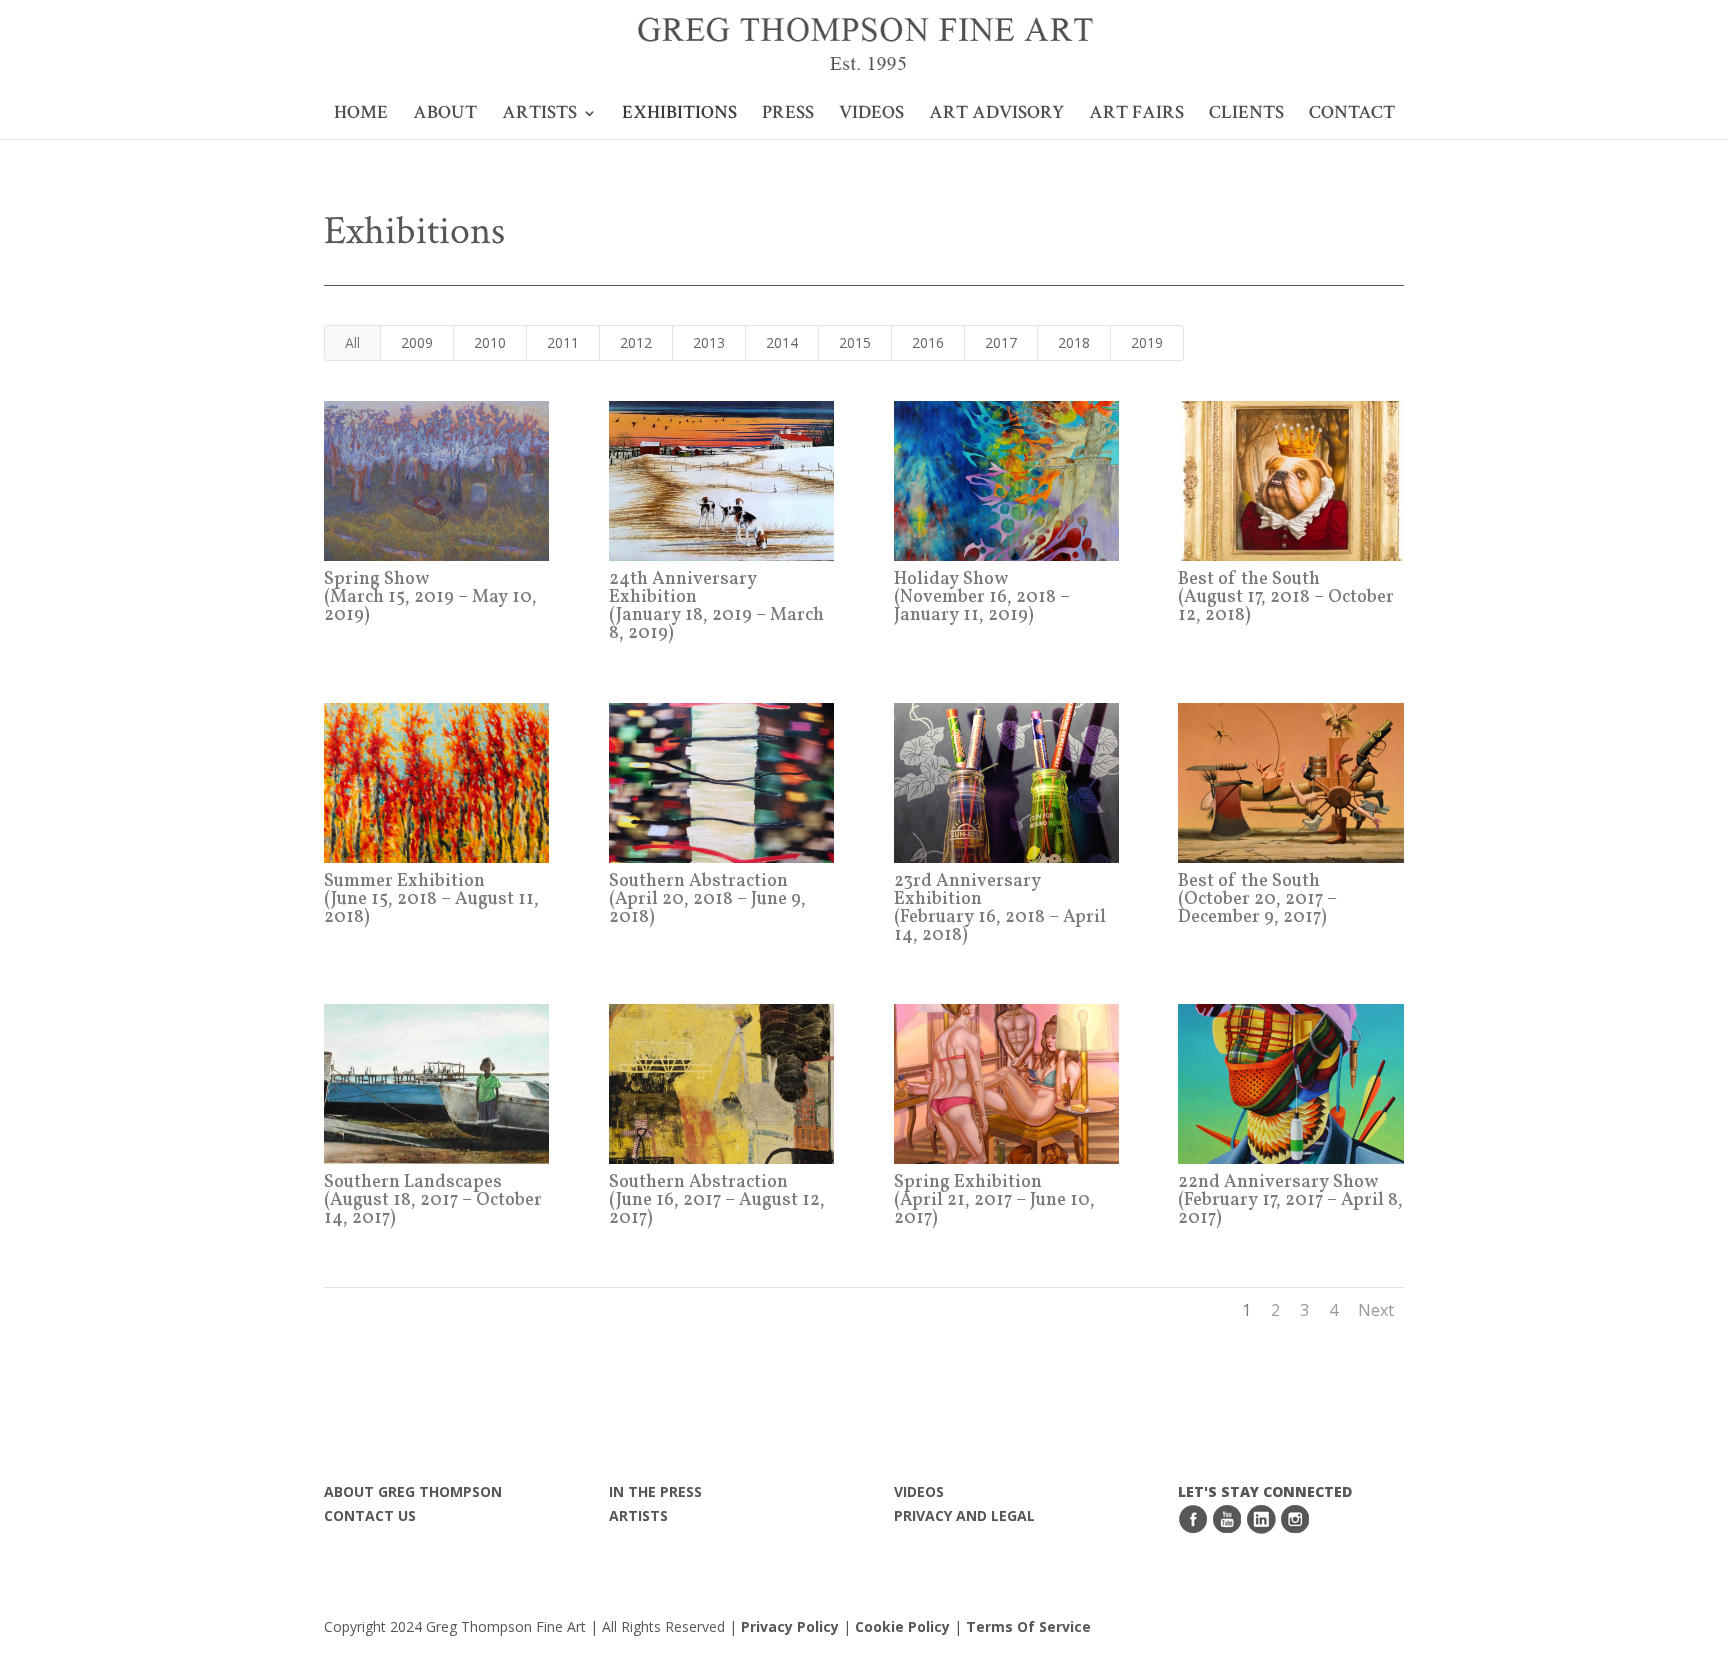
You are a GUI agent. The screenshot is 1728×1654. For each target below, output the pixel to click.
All (352, 342)
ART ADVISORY (996, 115)
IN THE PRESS (655, 1491)
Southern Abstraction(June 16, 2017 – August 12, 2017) (717, 1200)
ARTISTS (539, 115)
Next (1376, 1310)
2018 (1074, 342)
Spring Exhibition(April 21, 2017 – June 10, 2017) (994, 1200)
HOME (361, 115)
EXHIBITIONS (679, 115)
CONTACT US (370, 1515)
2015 (855, 342)
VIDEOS (871, 115)
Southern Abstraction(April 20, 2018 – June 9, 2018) (707, 899)
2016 (928, 342)
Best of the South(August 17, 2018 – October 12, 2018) (1286, 597)
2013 (709, 342)
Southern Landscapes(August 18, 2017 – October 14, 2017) (433, 1200)
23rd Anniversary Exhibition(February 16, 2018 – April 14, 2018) (1000, 908)
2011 (563, 342)
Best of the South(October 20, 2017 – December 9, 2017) (1257, 899)
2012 (636, 342)
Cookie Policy (904, 1626)
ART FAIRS (1136, 115)
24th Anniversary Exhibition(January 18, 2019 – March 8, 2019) (716, 606)
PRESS (788, 115)
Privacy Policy (790, 1626)
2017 (1001, 342)
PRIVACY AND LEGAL (964, 1515)
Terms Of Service (1028, 1626)
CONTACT (1352, 115)
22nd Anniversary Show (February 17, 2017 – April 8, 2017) (1290, 1200)
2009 (417, 342)
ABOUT (445, 115)
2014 (782, 342)
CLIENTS (1246, 115)
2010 (490, 342)
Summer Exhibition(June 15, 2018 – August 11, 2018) (431, 899)
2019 (1147, 342)
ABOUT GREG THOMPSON (413, 1491)
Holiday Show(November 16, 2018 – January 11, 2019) (982, 597)
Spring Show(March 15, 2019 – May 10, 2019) (430, 597)
